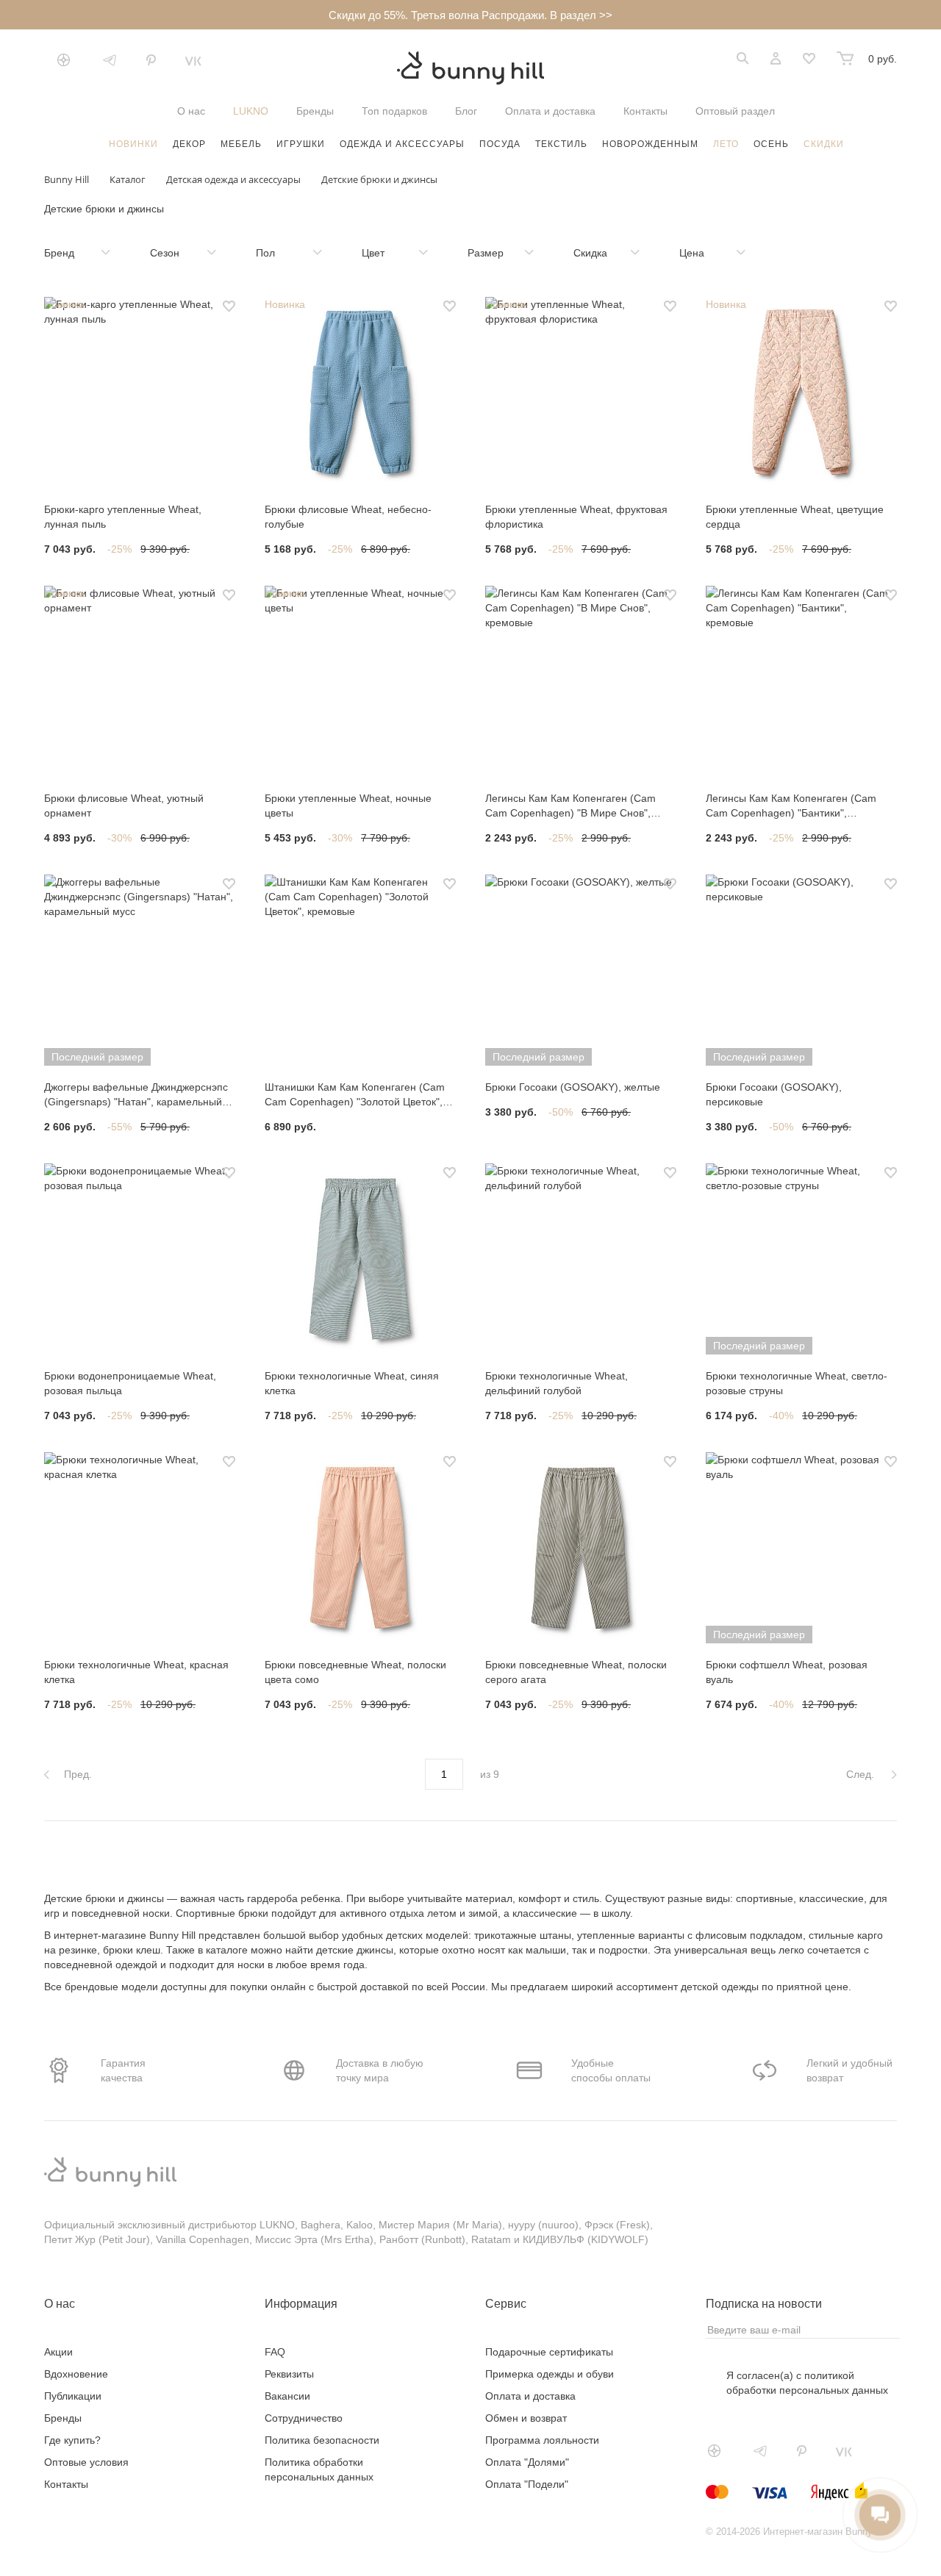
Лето (726, 144)
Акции (58, 2352)
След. (862, 1774)
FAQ (275, 2352)
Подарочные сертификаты (549, 2352)
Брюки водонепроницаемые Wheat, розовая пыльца (130, 1383)
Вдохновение (76, 2374)
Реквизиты (289, 2374)
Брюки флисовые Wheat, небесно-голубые (348, 517)
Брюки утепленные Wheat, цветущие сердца (795, 517)
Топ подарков (394, 111)
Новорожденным (650, 144)
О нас (191, 111)
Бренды (315, 111)
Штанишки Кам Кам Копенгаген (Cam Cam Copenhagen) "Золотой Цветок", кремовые (355, 1095)
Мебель (241, 144)
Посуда (500, 144)
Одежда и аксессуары (402, 144)
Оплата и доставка (550, 111)
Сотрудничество (304, 2418)
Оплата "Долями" (527, 2462)
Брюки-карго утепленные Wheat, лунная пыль (123, 517)
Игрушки (301, 144)
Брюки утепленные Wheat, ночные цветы (348, 806)
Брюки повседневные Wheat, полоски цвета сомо (355, 1672)
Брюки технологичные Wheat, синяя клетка (352, 1383)
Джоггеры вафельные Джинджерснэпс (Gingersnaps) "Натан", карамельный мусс (136, 1095)
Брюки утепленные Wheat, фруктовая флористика (576, 517)
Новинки (133, 144)
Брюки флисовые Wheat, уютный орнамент (124, 806)
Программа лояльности (542, 2440)
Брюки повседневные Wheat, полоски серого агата (576, 1672)
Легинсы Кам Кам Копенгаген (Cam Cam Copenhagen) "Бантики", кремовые (791, 806)
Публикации (73, 2396)
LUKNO (251, 111)
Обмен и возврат (526, 2418)
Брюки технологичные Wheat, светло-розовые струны (797, 1383)
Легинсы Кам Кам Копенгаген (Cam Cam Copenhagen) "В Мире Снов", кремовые (570, 806)
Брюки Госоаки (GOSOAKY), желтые (573, 1087)
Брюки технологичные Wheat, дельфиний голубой (557, 1383)
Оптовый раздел (735, 111)
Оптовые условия (86, 2462)
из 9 (490, 1774)
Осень (771, 144)
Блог (466, 111)
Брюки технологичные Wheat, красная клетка (136, 1672)
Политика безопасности (322, 2440)
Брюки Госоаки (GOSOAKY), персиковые (774, 1094)
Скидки (824, 144)
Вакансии (287, 2396)
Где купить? (72, 2440)
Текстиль (561, 144)
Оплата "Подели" (527, 2484)
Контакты (645, 111)
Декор (189, 144)
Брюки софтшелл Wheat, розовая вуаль (787, 1672)
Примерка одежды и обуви (550, 2374)
